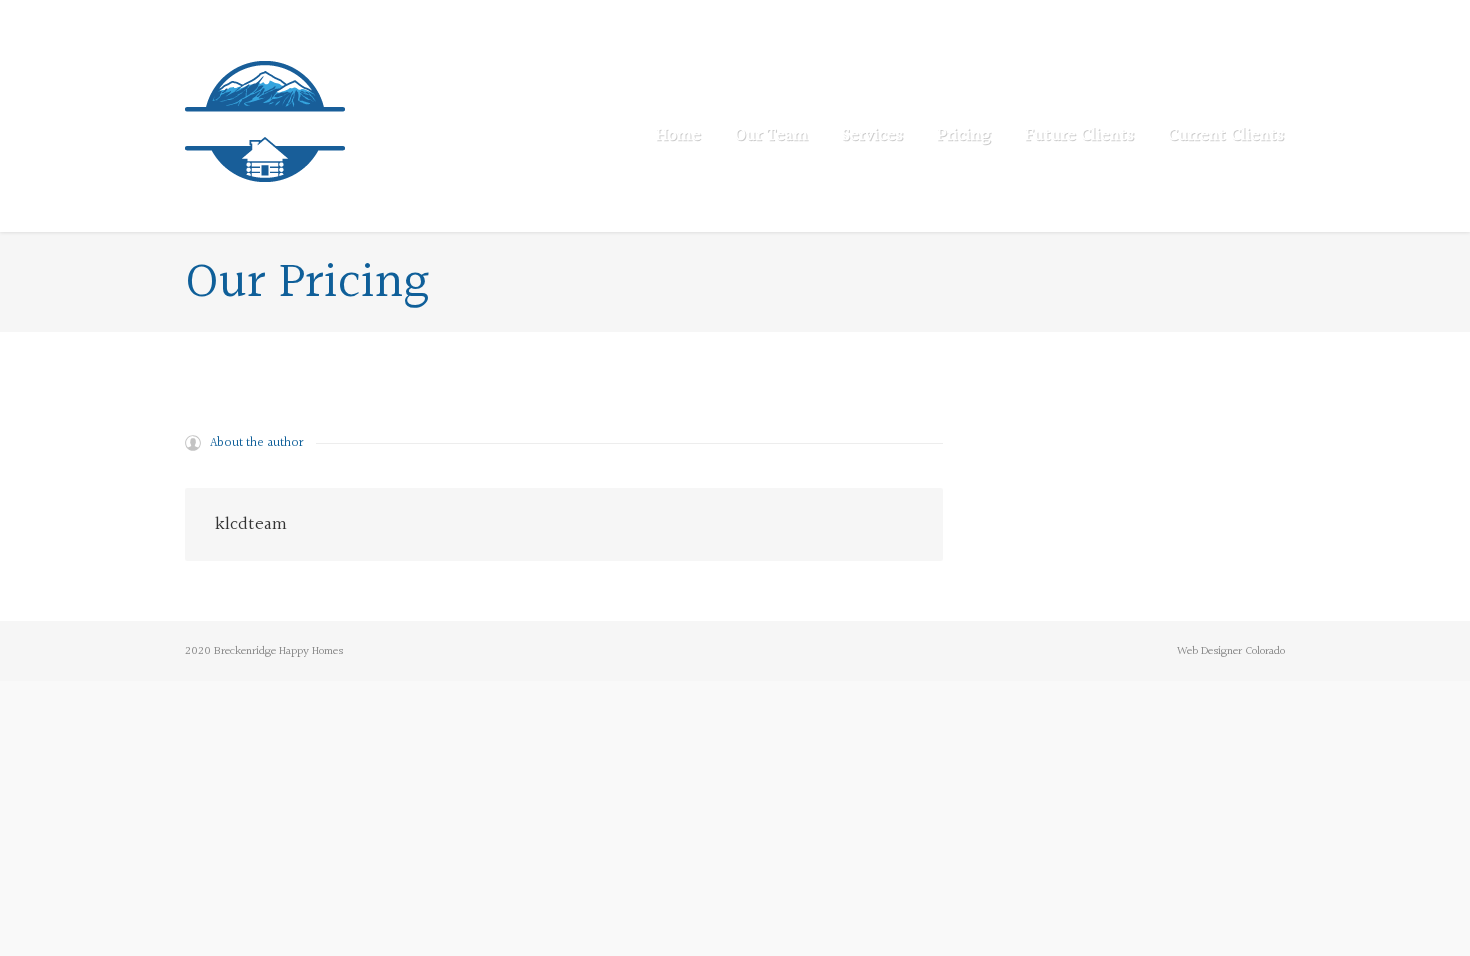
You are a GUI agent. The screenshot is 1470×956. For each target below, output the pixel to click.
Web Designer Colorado (1231, 651)
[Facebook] (1272, 20)
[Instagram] (1246, 20)
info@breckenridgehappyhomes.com (410, 20)
